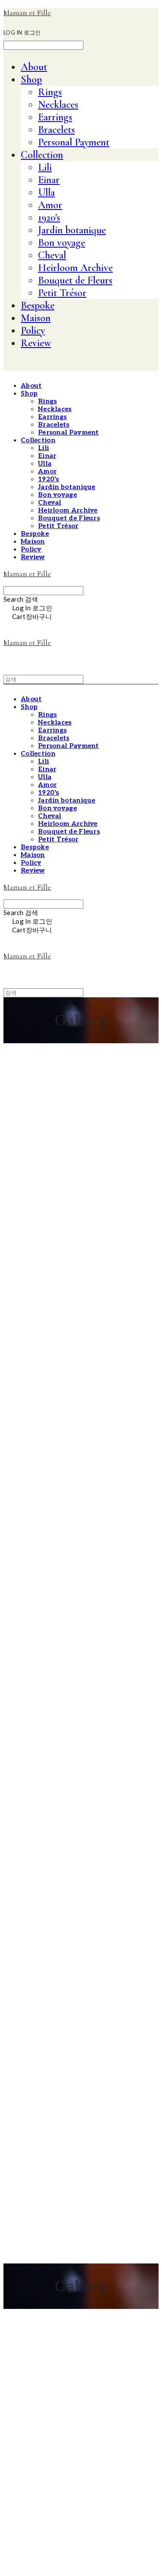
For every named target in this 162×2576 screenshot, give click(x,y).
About (34, 67)
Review (36, 343)
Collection (42, 155)
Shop (31, 79)
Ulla (46, 192)
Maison (36, 318)
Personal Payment (74, 142)
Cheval (52, 255)
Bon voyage (62, 243)
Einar (49, 180)
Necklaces (58, 105)
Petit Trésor (62, 293)
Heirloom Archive (75, 268)
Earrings (55, 117)
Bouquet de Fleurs (75, 280)
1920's (49, 218)
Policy (33, 330)
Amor (50, 205)
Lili (45, 167)
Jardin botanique (72, 230)
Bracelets (56, 130)
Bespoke (38, 305)
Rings (50, 92)
